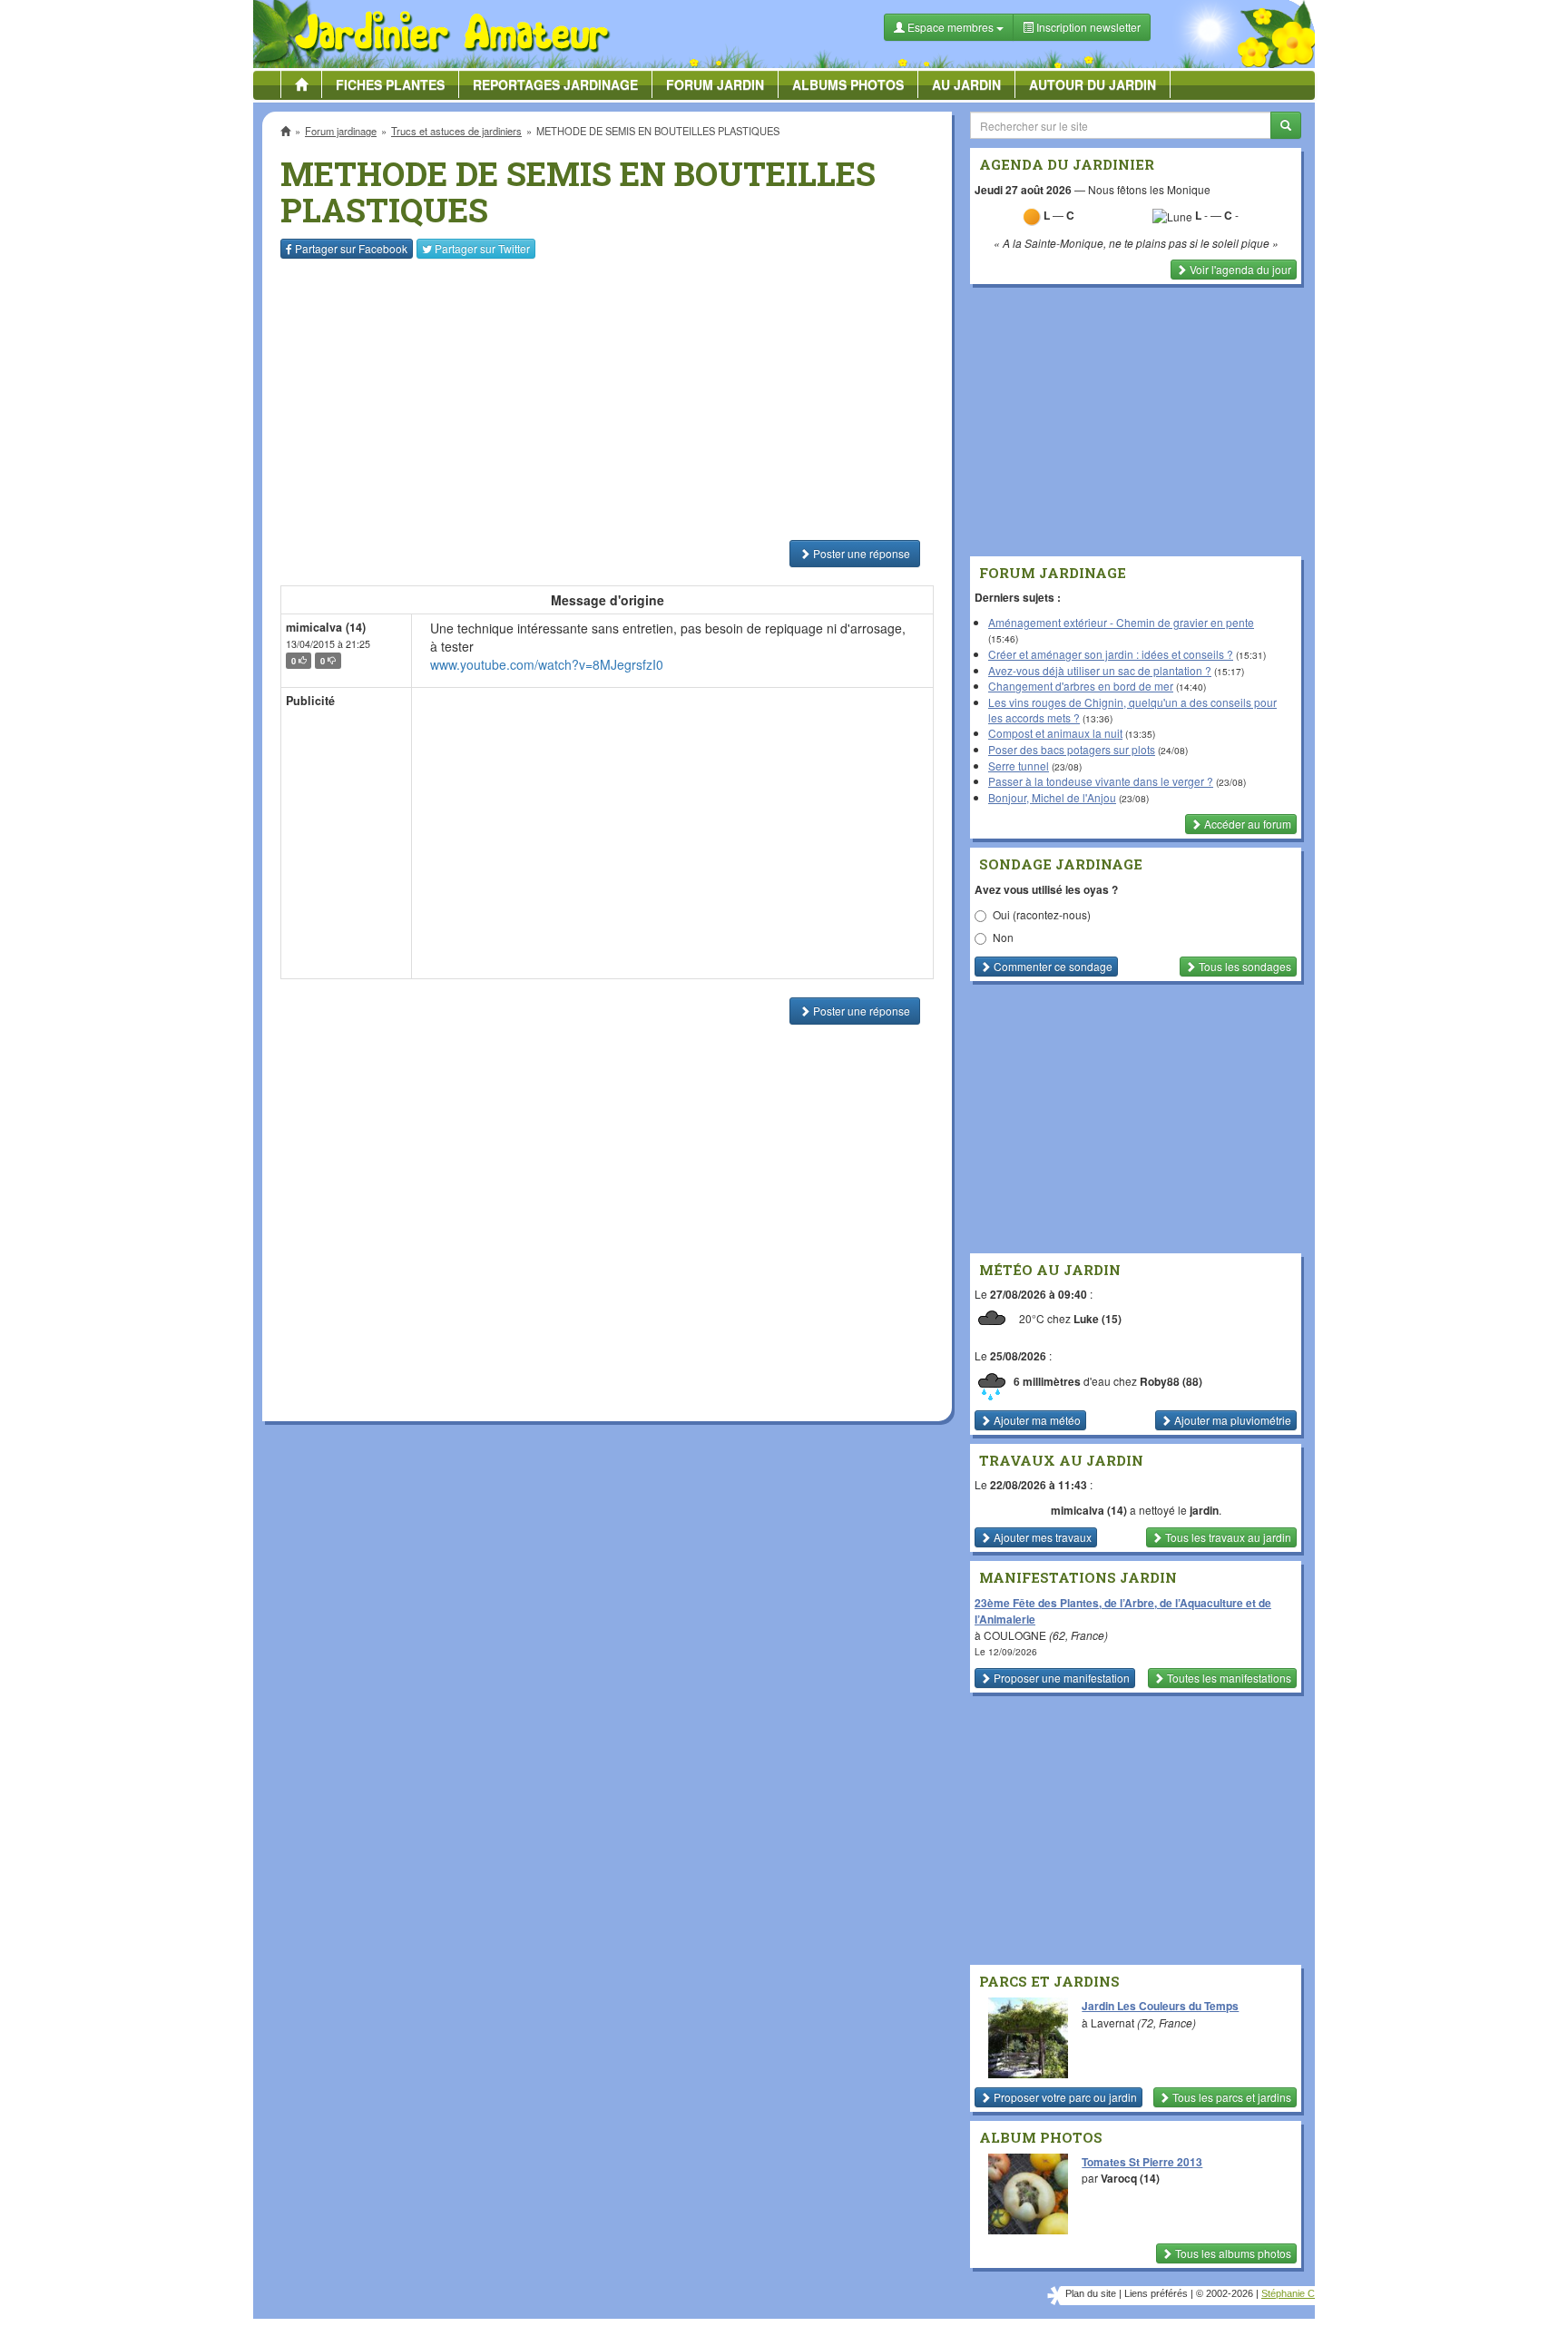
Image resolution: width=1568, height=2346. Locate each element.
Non (1003, 937)
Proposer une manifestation (1060, 1678)
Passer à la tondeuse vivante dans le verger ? (1101, 781)
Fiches (390, 84)
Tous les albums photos (1232, 2253)
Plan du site (1091, 2293)
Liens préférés (1156, 2293)
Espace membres (951, 27)
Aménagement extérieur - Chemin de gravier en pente (1121, 622)
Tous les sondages (1244, 966)
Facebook (351, 248)
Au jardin (966, 84)
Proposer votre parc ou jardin (1064, 2097)
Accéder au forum (1246, 824)
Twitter (482, 248)
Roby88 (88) (1171, 1381)
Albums (848, 84)
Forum (715, 84)
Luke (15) (1098, 1320)
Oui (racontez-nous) (1042, 914)
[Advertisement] (611, 399)
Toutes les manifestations (1228, 1678)
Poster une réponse (860, 553)
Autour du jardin (1093, 84)
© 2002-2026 (1225, 2293)
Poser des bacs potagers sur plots (1072, 749)
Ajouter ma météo (1036, 1420)
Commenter (1052, 966)
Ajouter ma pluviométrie (1231, 1420)
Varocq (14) (1130, 2178)
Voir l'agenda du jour (1239, 269)
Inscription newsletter (1087, 27)
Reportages (555, 84)
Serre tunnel (1019, 766)
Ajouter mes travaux (1041, 1537)
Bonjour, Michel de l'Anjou (1052, 797)
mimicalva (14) (326, 627)
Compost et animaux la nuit (1055, 733)
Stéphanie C (1288, 2293)
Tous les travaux (1227, 1537)
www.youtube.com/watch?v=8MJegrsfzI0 (547, 664)
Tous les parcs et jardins (1230, 2097)
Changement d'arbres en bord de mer (1081, 686)
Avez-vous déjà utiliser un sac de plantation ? (1100, 670)
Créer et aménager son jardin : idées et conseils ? (1111, 654)
